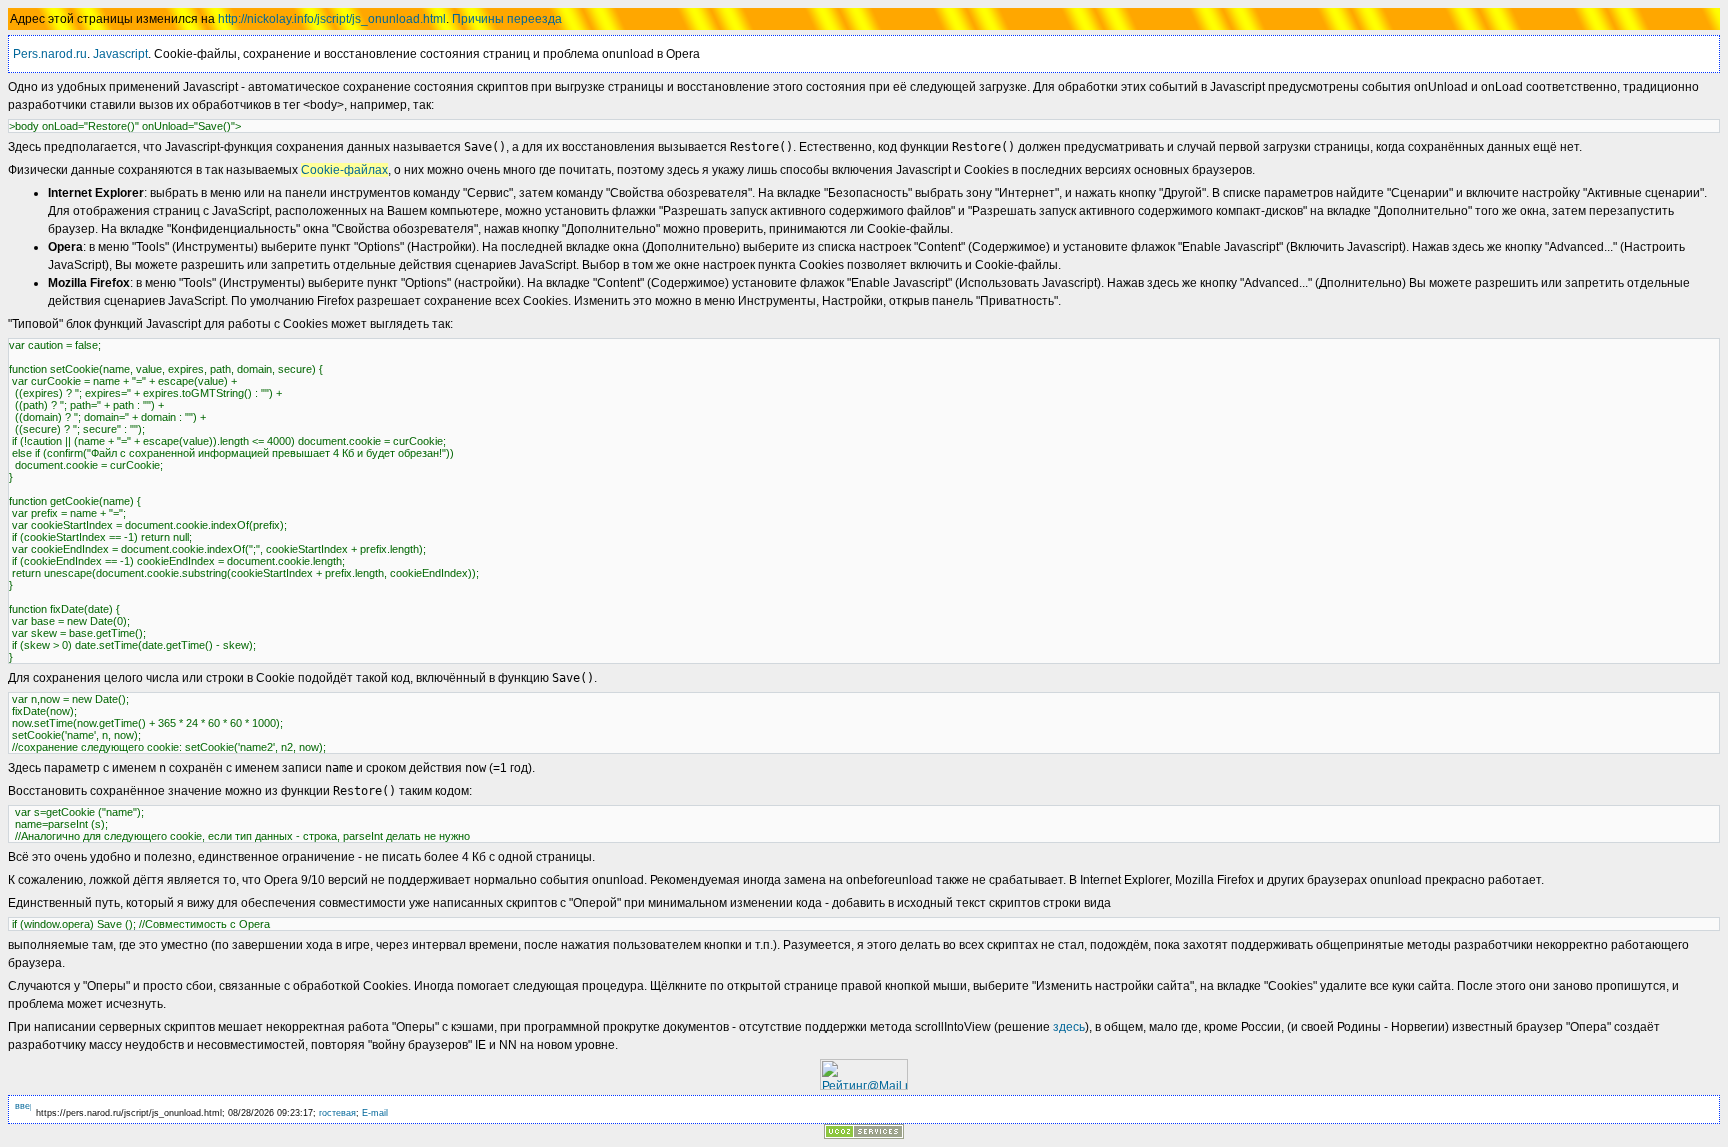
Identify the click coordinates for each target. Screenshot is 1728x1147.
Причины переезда (507, 19)
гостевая (337, 1113)
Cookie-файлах (344, 170)
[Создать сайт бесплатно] (864, 1133)
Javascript (120, 54)
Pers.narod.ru (50, 54)
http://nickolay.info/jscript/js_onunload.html (332, 19)
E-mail (375, 1113)
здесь (1069, 1027)
